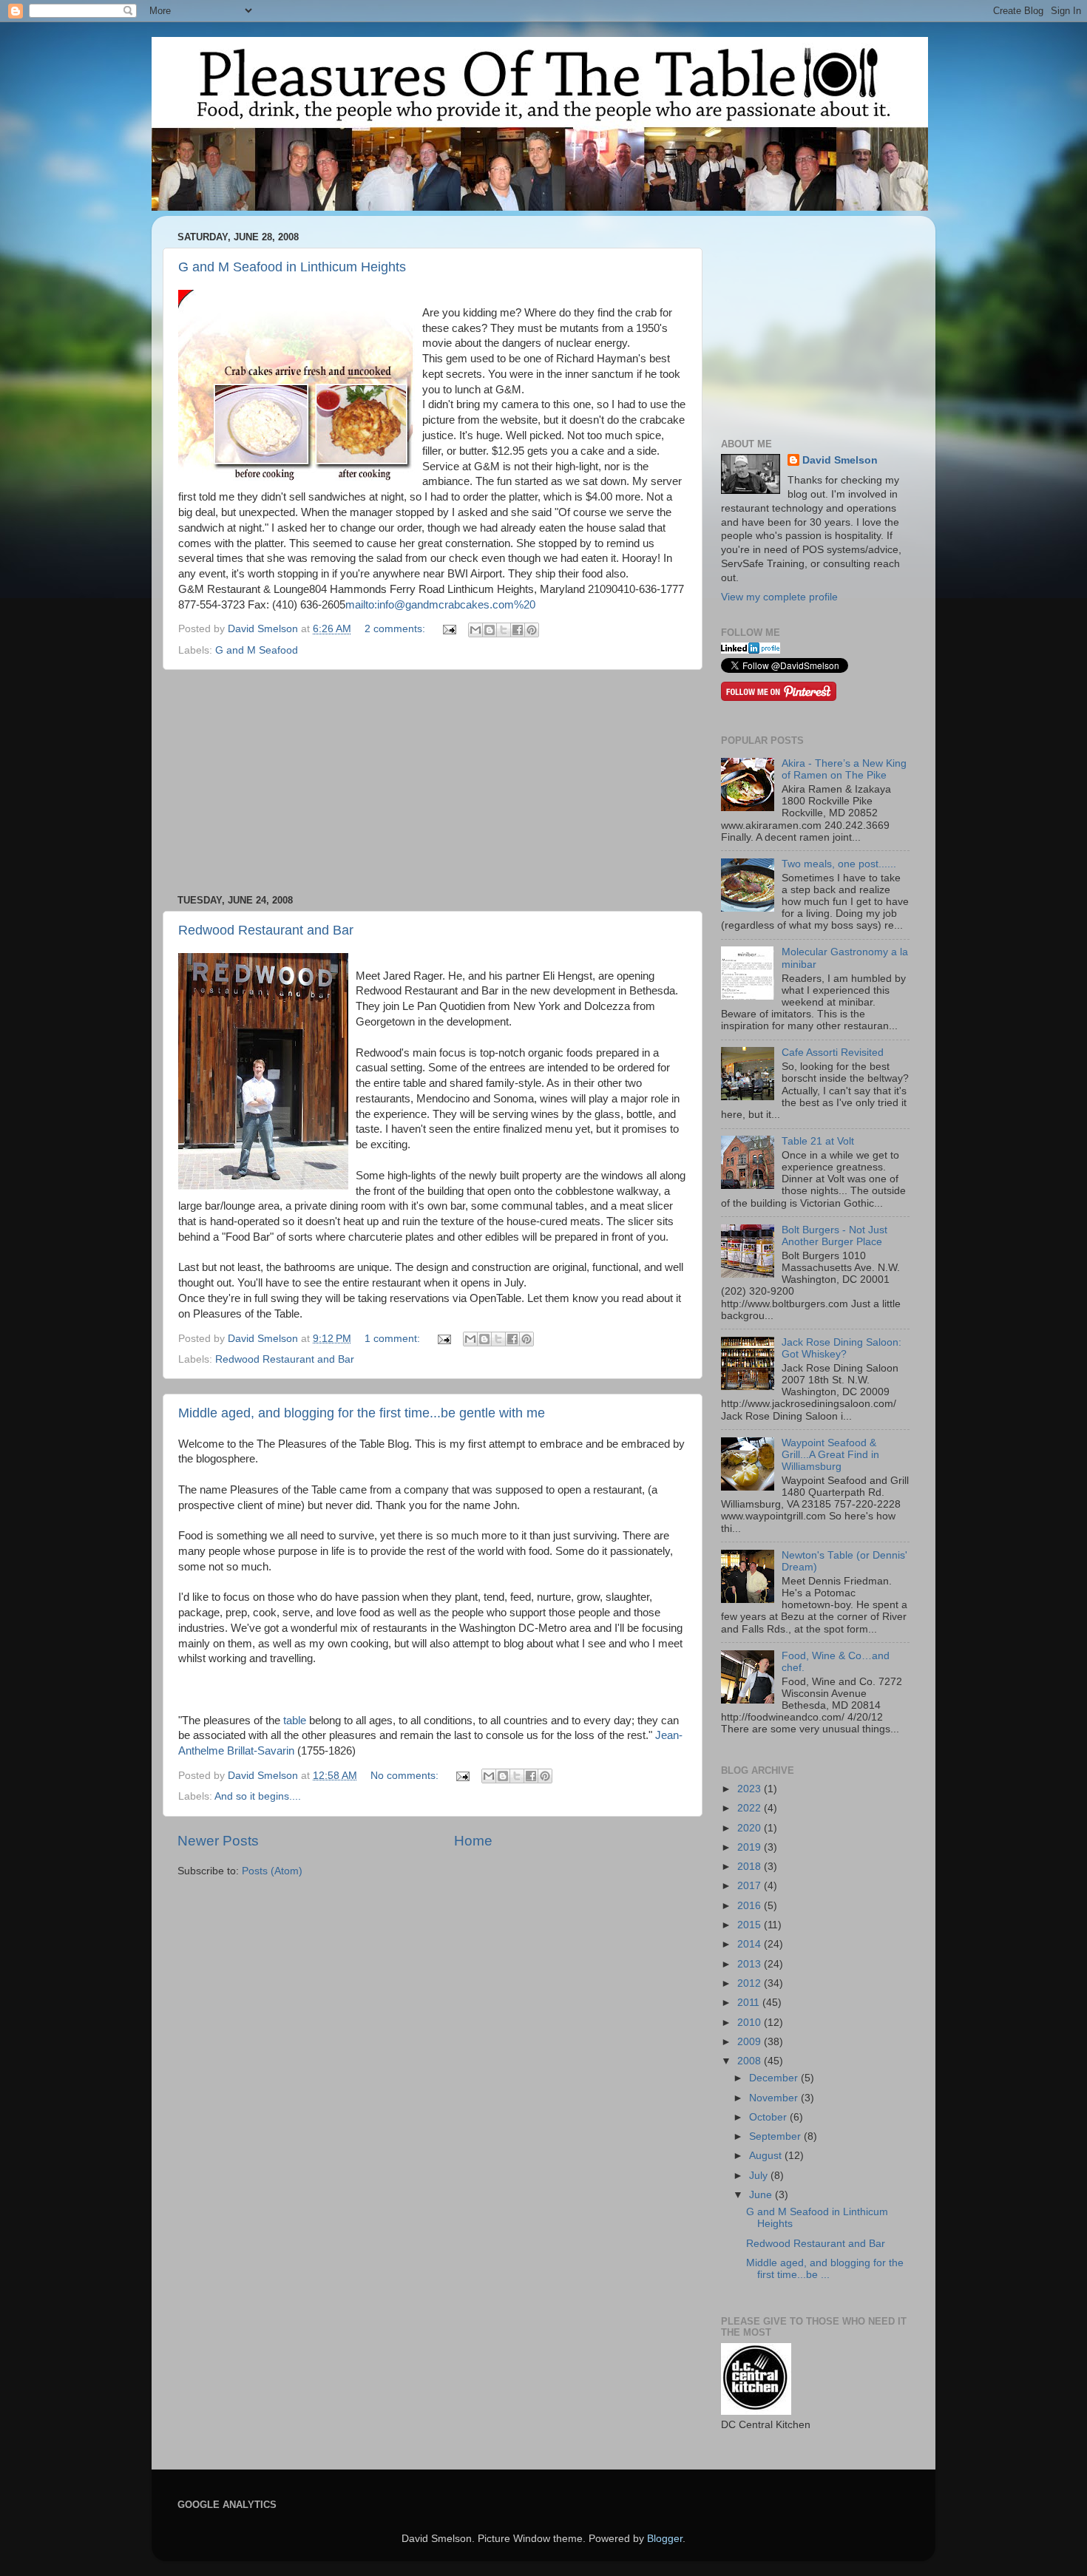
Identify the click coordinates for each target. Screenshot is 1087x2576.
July (760, 2176)
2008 (751, 2061)
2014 (751, 1944)
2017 (751, 1886)
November (775, 2098)
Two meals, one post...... (839, 864)
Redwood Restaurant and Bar (266, 930)
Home (473, 1841)
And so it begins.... (258, 1796)
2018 (751, 1867)
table (295, 1721)
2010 (751, 2023)
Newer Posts (218, 1841)
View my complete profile (779, 597)
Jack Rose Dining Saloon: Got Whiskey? (842, 1348)
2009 (751, 2042)
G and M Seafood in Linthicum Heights (292, 267)
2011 (750, 2003)
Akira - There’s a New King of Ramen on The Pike (844, 769)
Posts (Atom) (272, 1871)
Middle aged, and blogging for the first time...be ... (825, 2269)
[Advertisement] (433, 782)
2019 (751, 1847)
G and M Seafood (257, 650)
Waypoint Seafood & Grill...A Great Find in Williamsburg (830, 1455)
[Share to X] (504, 630)
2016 (751, 1906)
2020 (751, 1828)
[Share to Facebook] (518, 630)
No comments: (406, 1776)
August (767, 2156)
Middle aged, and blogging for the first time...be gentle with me (362, 1413)
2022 (751, 1808)
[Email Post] (448, 629)
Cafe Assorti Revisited (833, 1053)
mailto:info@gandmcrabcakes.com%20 (440, 605)
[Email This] (475, 630)
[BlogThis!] (490, 630)
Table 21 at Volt (818, 1141)
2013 (751, 1964)
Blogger (665, 2539)
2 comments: (396, 629)
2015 (751, 1925)
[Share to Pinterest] (532, 630)
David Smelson (840, 460)
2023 (751, 1789)
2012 (751, 1983)
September (776, 2136)
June (762, 2195)
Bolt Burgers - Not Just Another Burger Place (834, 1236)
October (769, 2117)
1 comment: (394, 1339)
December (775, 2078)
